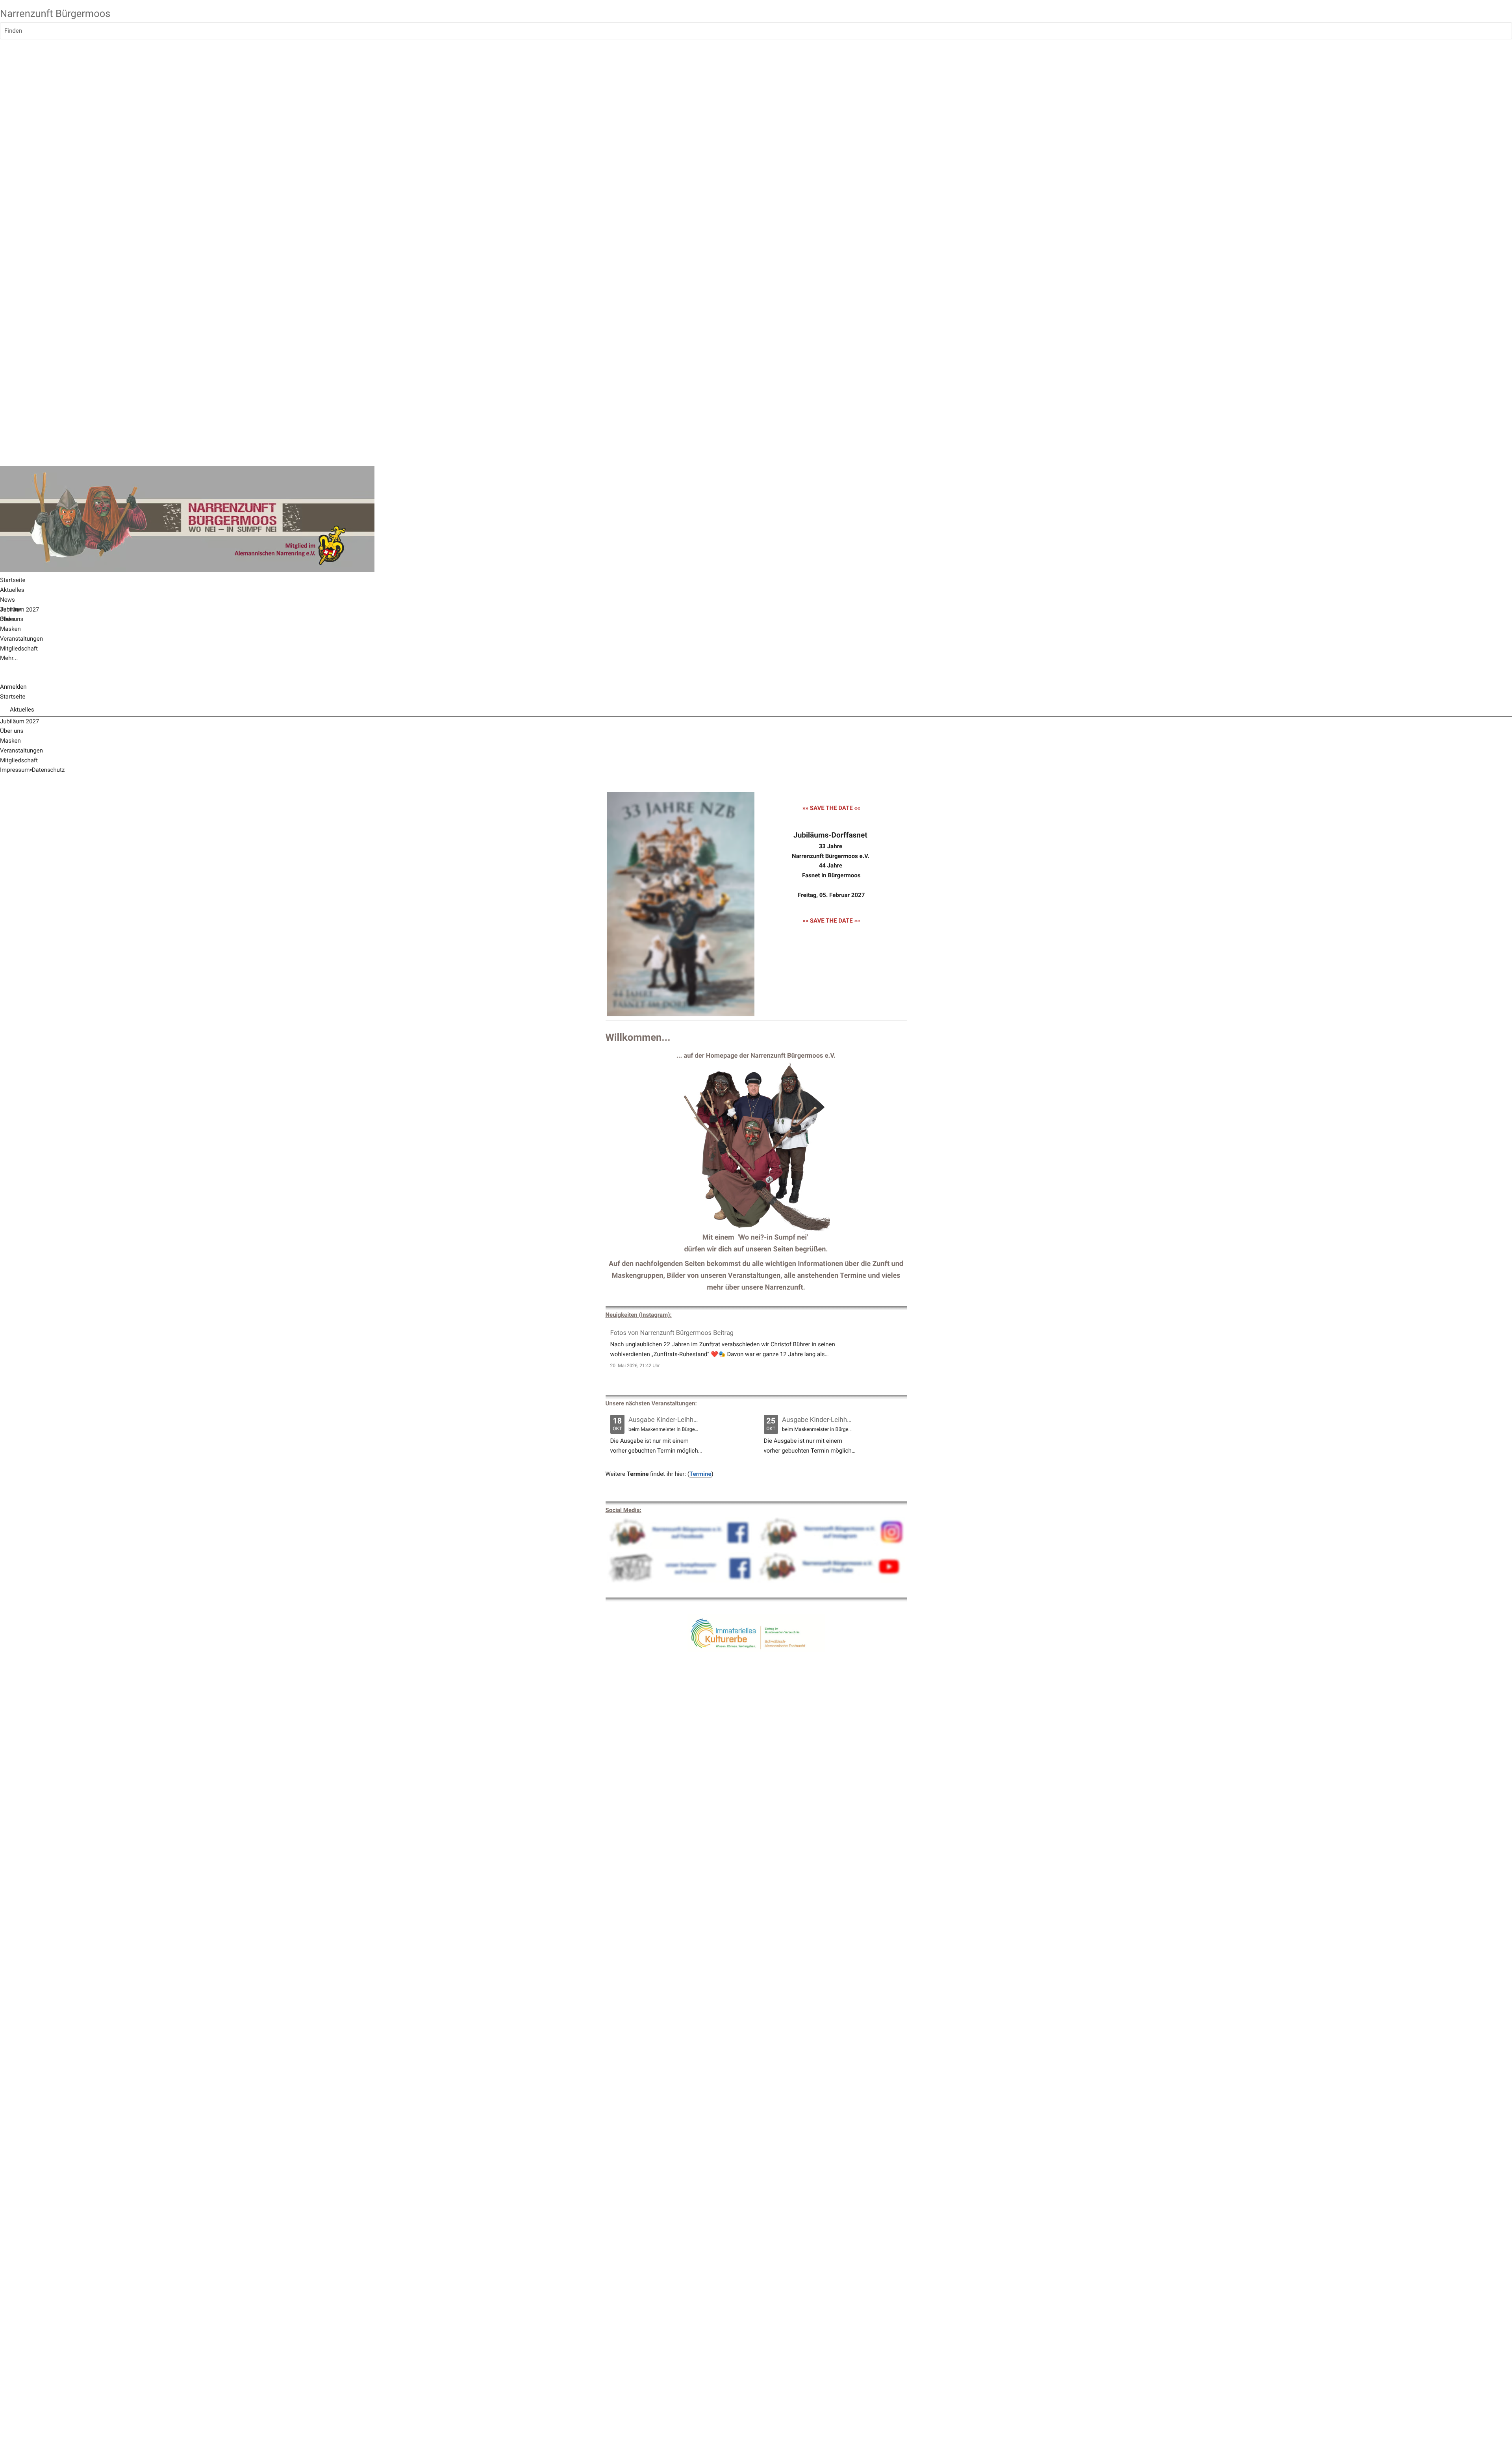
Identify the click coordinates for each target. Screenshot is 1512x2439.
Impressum (15, 770)
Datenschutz (48, 770)
